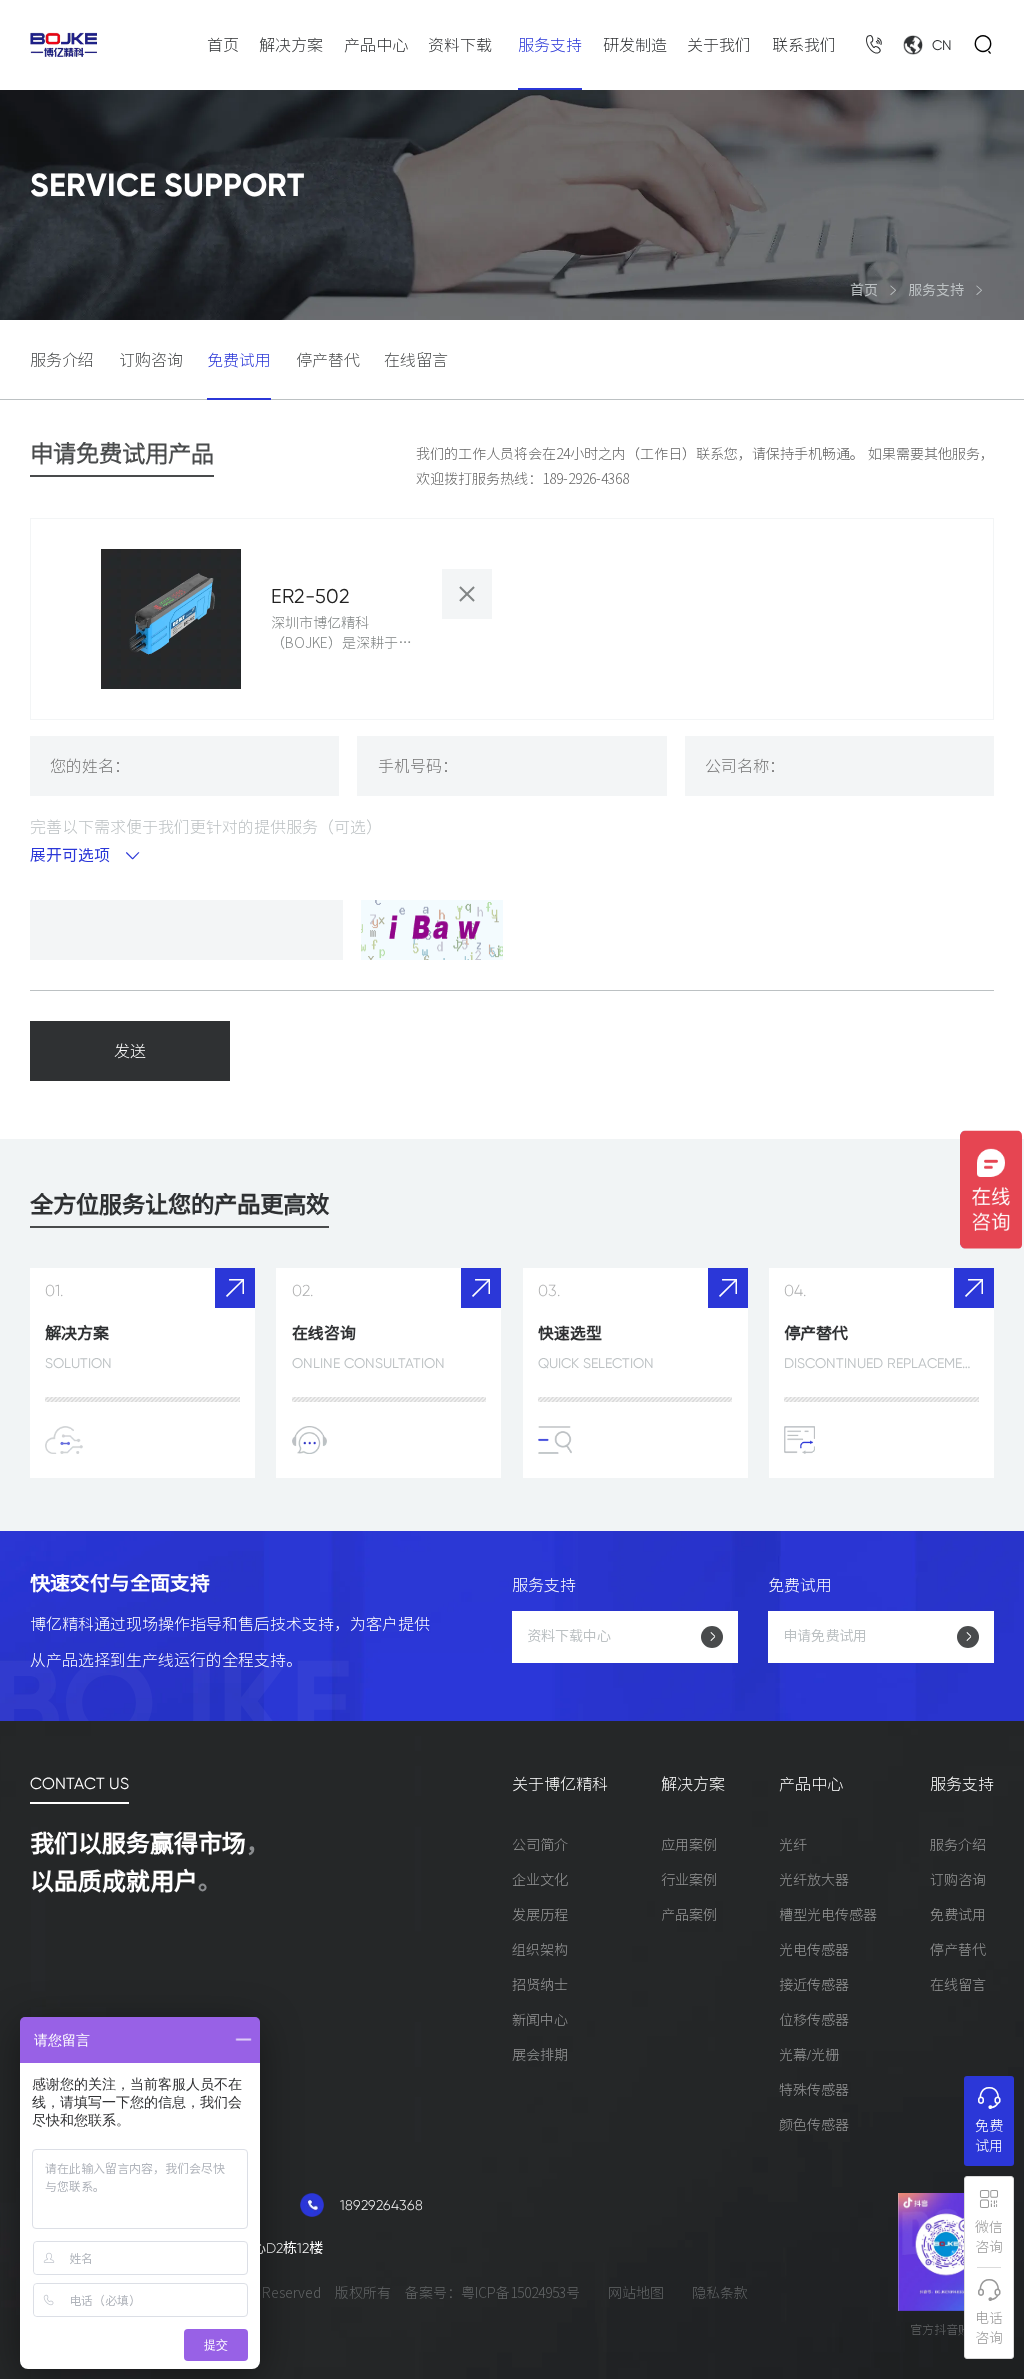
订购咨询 (151, 360)
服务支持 (550, 45)
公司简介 (540, 1845)
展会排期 (540, 2055)
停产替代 (328, 360)
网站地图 (636, 2293)
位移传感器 (814, 2020)
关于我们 (719, 45)
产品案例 (689, 1915)
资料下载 (460, 45)
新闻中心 (540, 2020)
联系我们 (804, 45)
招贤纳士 (540, 1985)
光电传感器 (814, 1950)
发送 (130, 1051)
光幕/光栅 (809, 2055)
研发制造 (635, 45)
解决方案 (291, 45)
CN (942, 45)
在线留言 (416, 360)
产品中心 (376, 45)
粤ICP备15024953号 (520, 2293)
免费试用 (239, 360)
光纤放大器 (814, 1880)
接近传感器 (814, 1985)
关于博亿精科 (560, 1784)
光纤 (793, 1845)
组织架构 (540, 1950)
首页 (223, 45)
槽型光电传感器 (828, 1915)
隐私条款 (720, 2293)
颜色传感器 (814, 2125)
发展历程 (540, 1915)
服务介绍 (62, 360)
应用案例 (689, 1845)
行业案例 (689, 1880)
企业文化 (540, 1880)
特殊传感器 (814, 2090)
